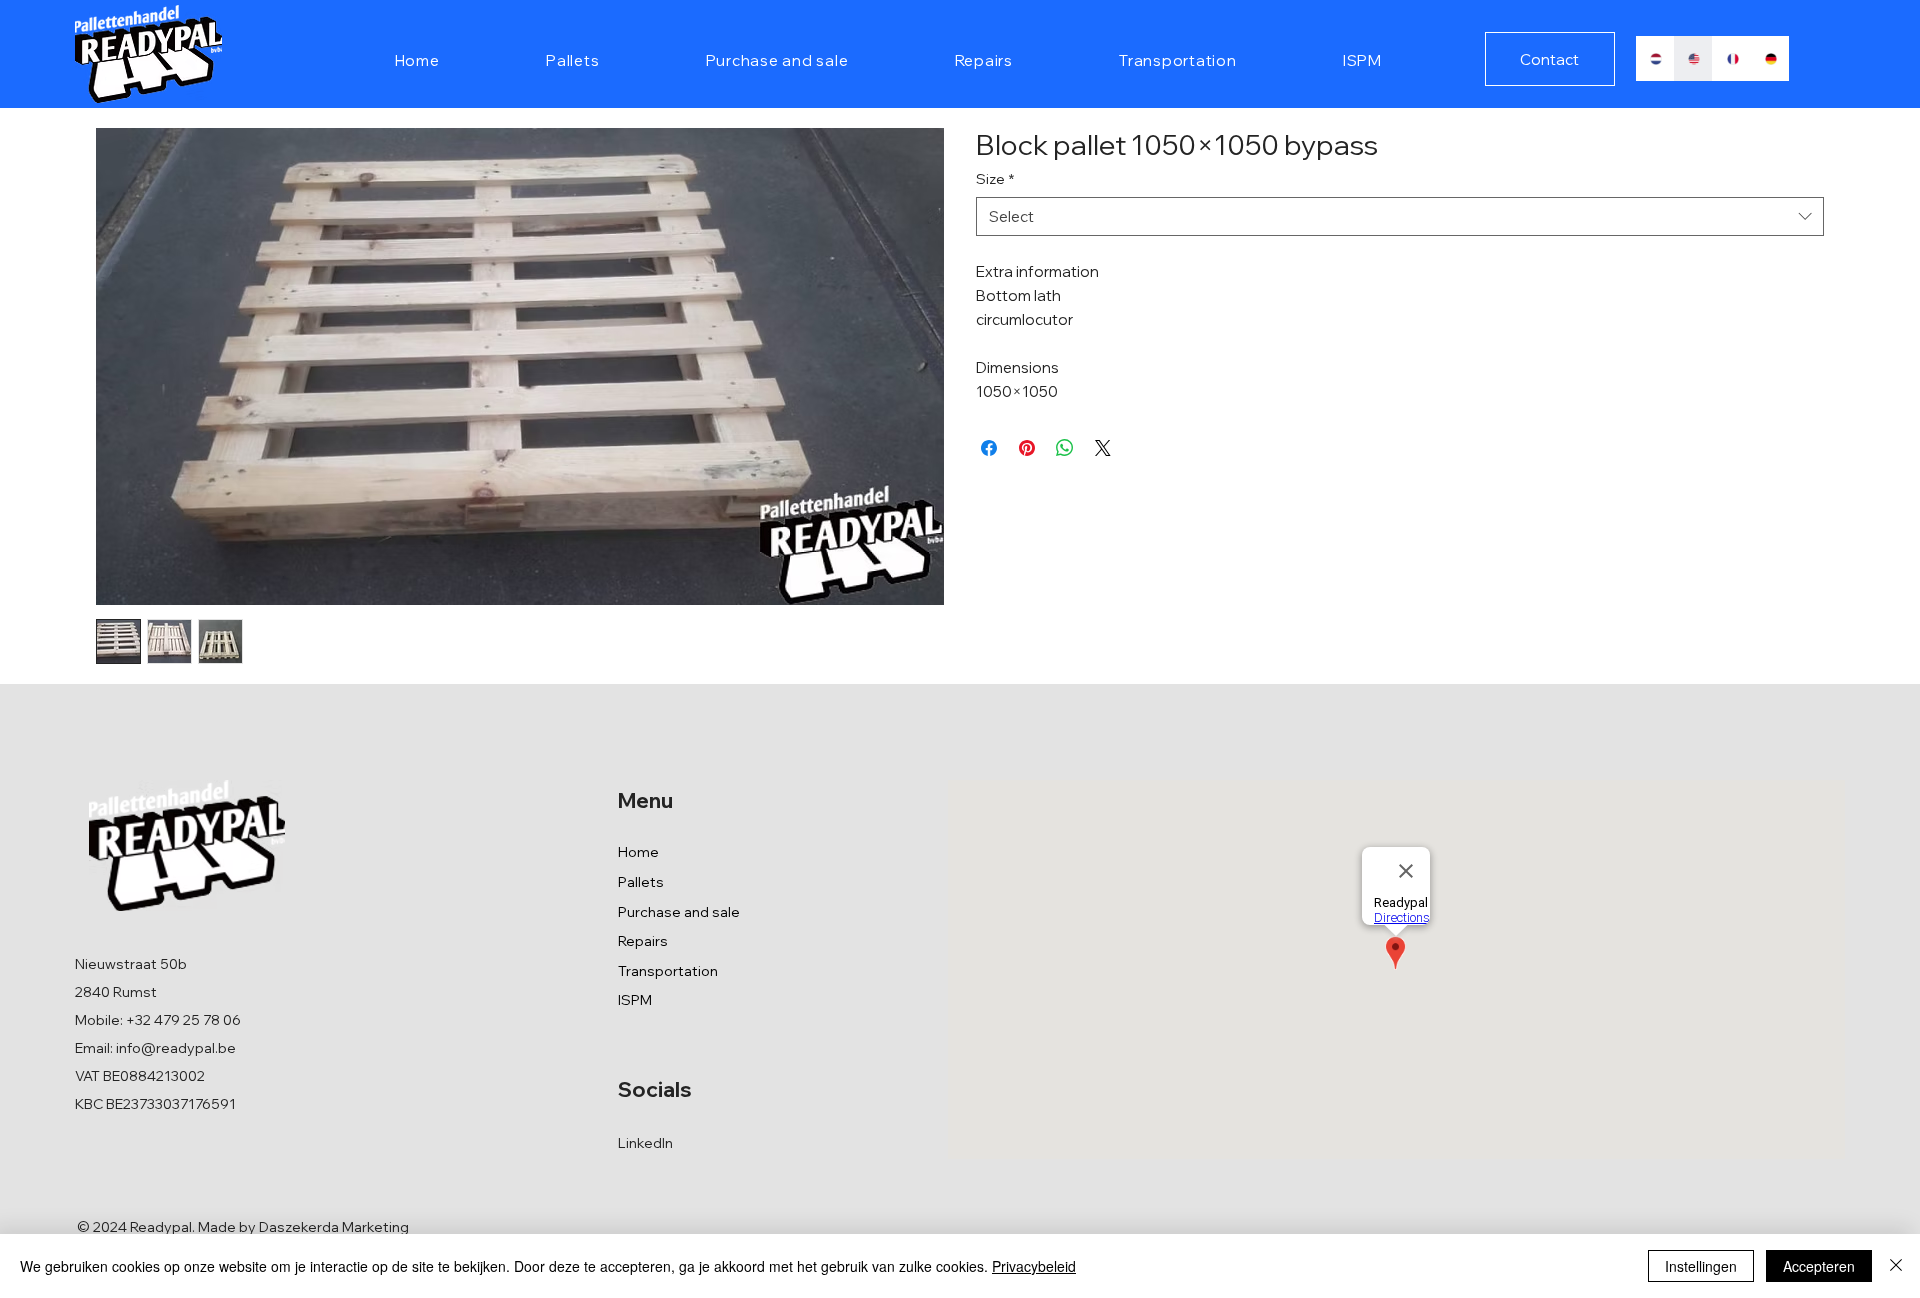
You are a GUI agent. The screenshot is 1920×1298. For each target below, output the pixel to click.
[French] (1731, 58)
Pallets (641, 882)
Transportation (668, 971)
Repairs (643, 941)
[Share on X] (1103, 448)
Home (638, 852)
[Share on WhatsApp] (1065, 448)
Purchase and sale (679, 912)
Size (995, 179)
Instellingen (1701, 1266)
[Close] (1896, 1266)
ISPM (635, 1000)
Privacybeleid (1034, 1266)
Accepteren (1819, 1266)
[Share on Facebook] (989, 448)
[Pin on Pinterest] (1027, 448)
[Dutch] (1655, 58)
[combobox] (1400, 216)
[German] (1769, 58)
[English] (1692, 58)
